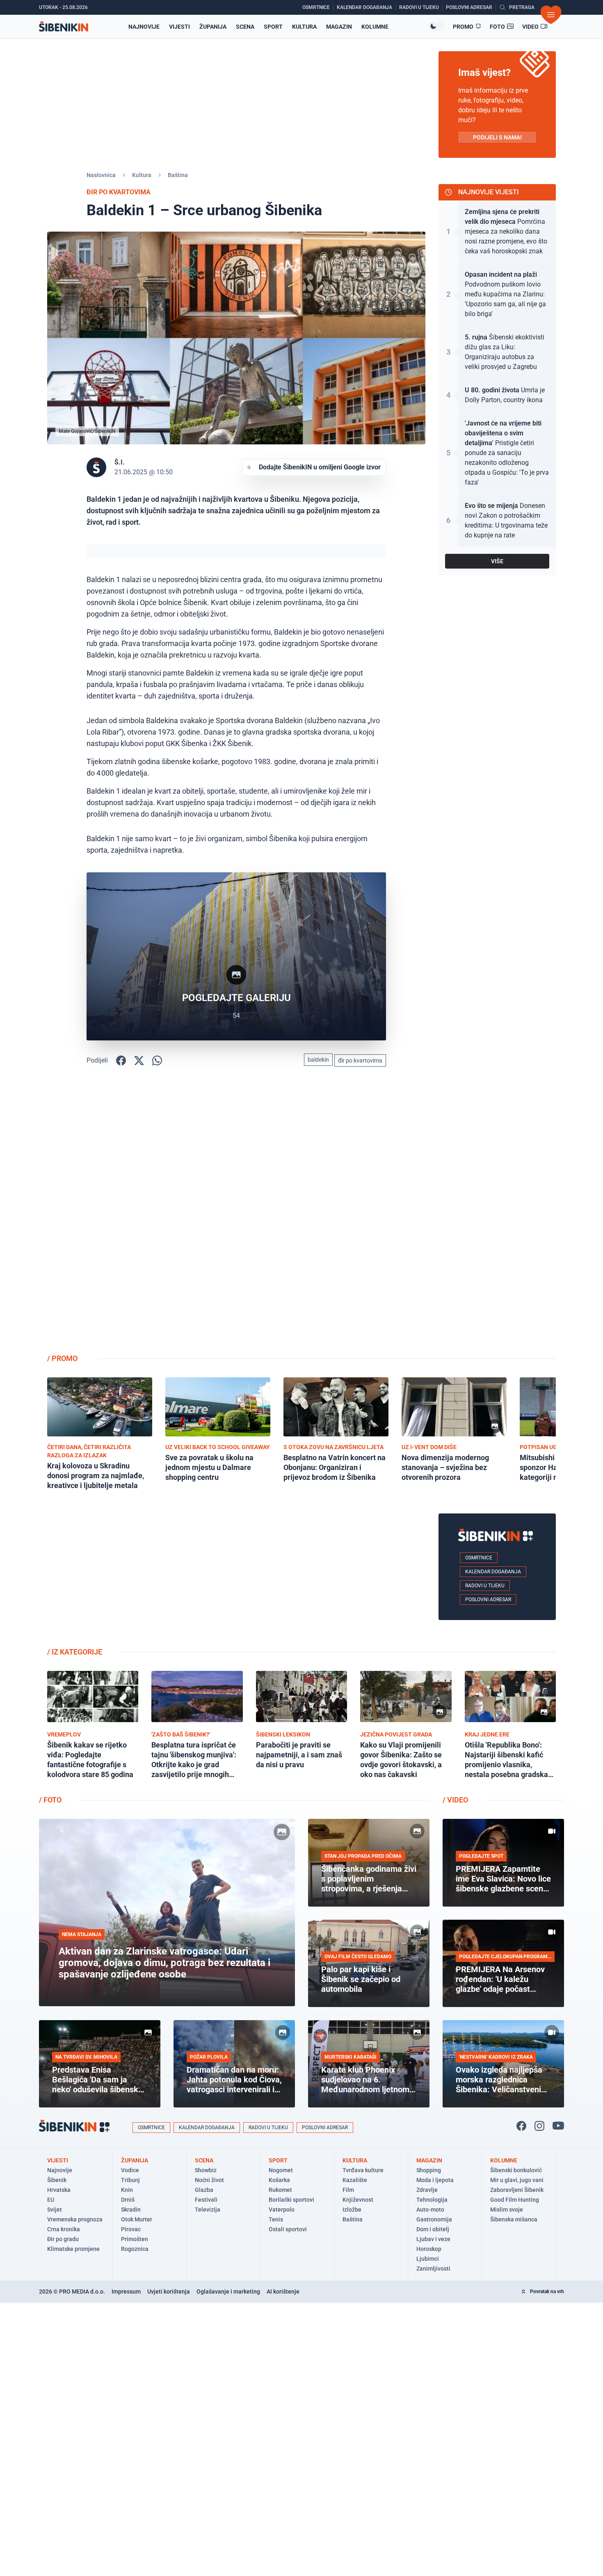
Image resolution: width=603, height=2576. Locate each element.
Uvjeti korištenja (169, 2292)
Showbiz (206, 2170)
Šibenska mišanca (514, 2219)
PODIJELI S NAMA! (497, 137)
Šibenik (57, 2180)
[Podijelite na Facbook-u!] (121, 1060)
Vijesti (179, 27)
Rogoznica (135, 2249)
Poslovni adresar (488, 1600)
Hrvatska (59, 2190)
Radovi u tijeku (485, 1586)
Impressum (126, 2292)
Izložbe (352, 2210)
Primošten (135, 2239)
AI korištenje (283, 2292)
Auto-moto (430, 2210)
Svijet (55, 2210)
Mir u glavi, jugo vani (517, 2180)
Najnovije (144, 27)
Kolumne (375, 27)
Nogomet (281, 2170)
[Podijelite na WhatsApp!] (157, 1060)
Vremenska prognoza (75, 2219)
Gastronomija (434, 2219)
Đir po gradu (63, 2239)
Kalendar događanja (493, 1572)
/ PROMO (62, 1358)
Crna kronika (64, 2229)
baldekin (318, 1060)
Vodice (130, 2170)
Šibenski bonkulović (516, 2170)
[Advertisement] (497, 1217)
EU (51, 2200)
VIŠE (497, 561)
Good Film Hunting (515, 2200)
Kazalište (355, 2180)
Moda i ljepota (435, 2180)
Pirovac (131, 2229)
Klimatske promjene (73, 2249)
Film (348, 2190)
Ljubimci (428, 2259)
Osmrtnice (479, 1558)
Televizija (208, 2210)
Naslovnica (101, 175)
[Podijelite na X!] (139, 1060)
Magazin (339, 27)
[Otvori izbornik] (551, 15)
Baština (178, 175)
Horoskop (429, 2249)
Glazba (204, 2190)
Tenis (276, 2219)
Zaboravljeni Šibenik (517, 2190)
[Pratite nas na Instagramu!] (539, 2126)
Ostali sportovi (288, 2229)
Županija (213, 27)
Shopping (429, 2170)
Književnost (358, 2200)
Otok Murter (137, 2219)
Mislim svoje (507, 2210)
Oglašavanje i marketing (228, 2292)
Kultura (304, 27)
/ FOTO (50, 1800)
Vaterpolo (282, 2210)
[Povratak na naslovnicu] (64, 26)
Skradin (131, 2210)
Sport (273, 27)
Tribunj (130, 2180)
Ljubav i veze (433, 2239)
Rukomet (280, 2190)
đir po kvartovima (360, 1060)
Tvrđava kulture (363, 2170)
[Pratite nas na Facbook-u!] (521, 2126)
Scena (245, 27)
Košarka (279, 2180)
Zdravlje (427, 2190)
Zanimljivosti (433, 2269)
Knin (127, 2190)
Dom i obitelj (433, 2229)
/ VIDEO (455, 1800)
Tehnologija (432, 2200)
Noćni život (209, 2180)
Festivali (206, 2200)
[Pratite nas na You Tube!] (558, 2126)
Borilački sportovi (291, 2200)
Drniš (128, 2200)
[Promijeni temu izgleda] (436, 26)
